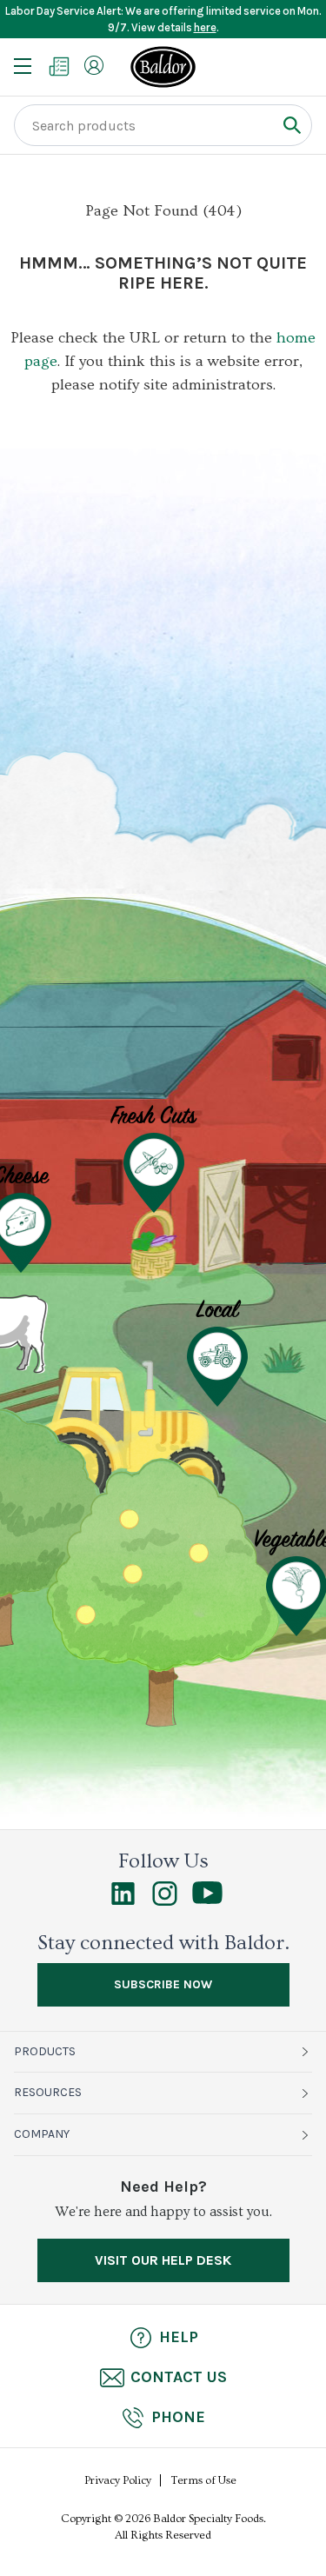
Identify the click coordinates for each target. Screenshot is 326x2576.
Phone (178, 2417)
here (205, 27)
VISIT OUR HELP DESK (163, 2260)
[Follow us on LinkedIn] (123, 1901)
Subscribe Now (163, 1984)
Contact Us (179, 2377)
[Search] (292, 125)
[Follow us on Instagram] (165, 1901)
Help (179, 2337)
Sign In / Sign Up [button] (94, 65)
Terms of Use (204, 2480)
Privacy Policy (118, 2480)
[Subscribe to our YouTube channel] (207, 1900)
